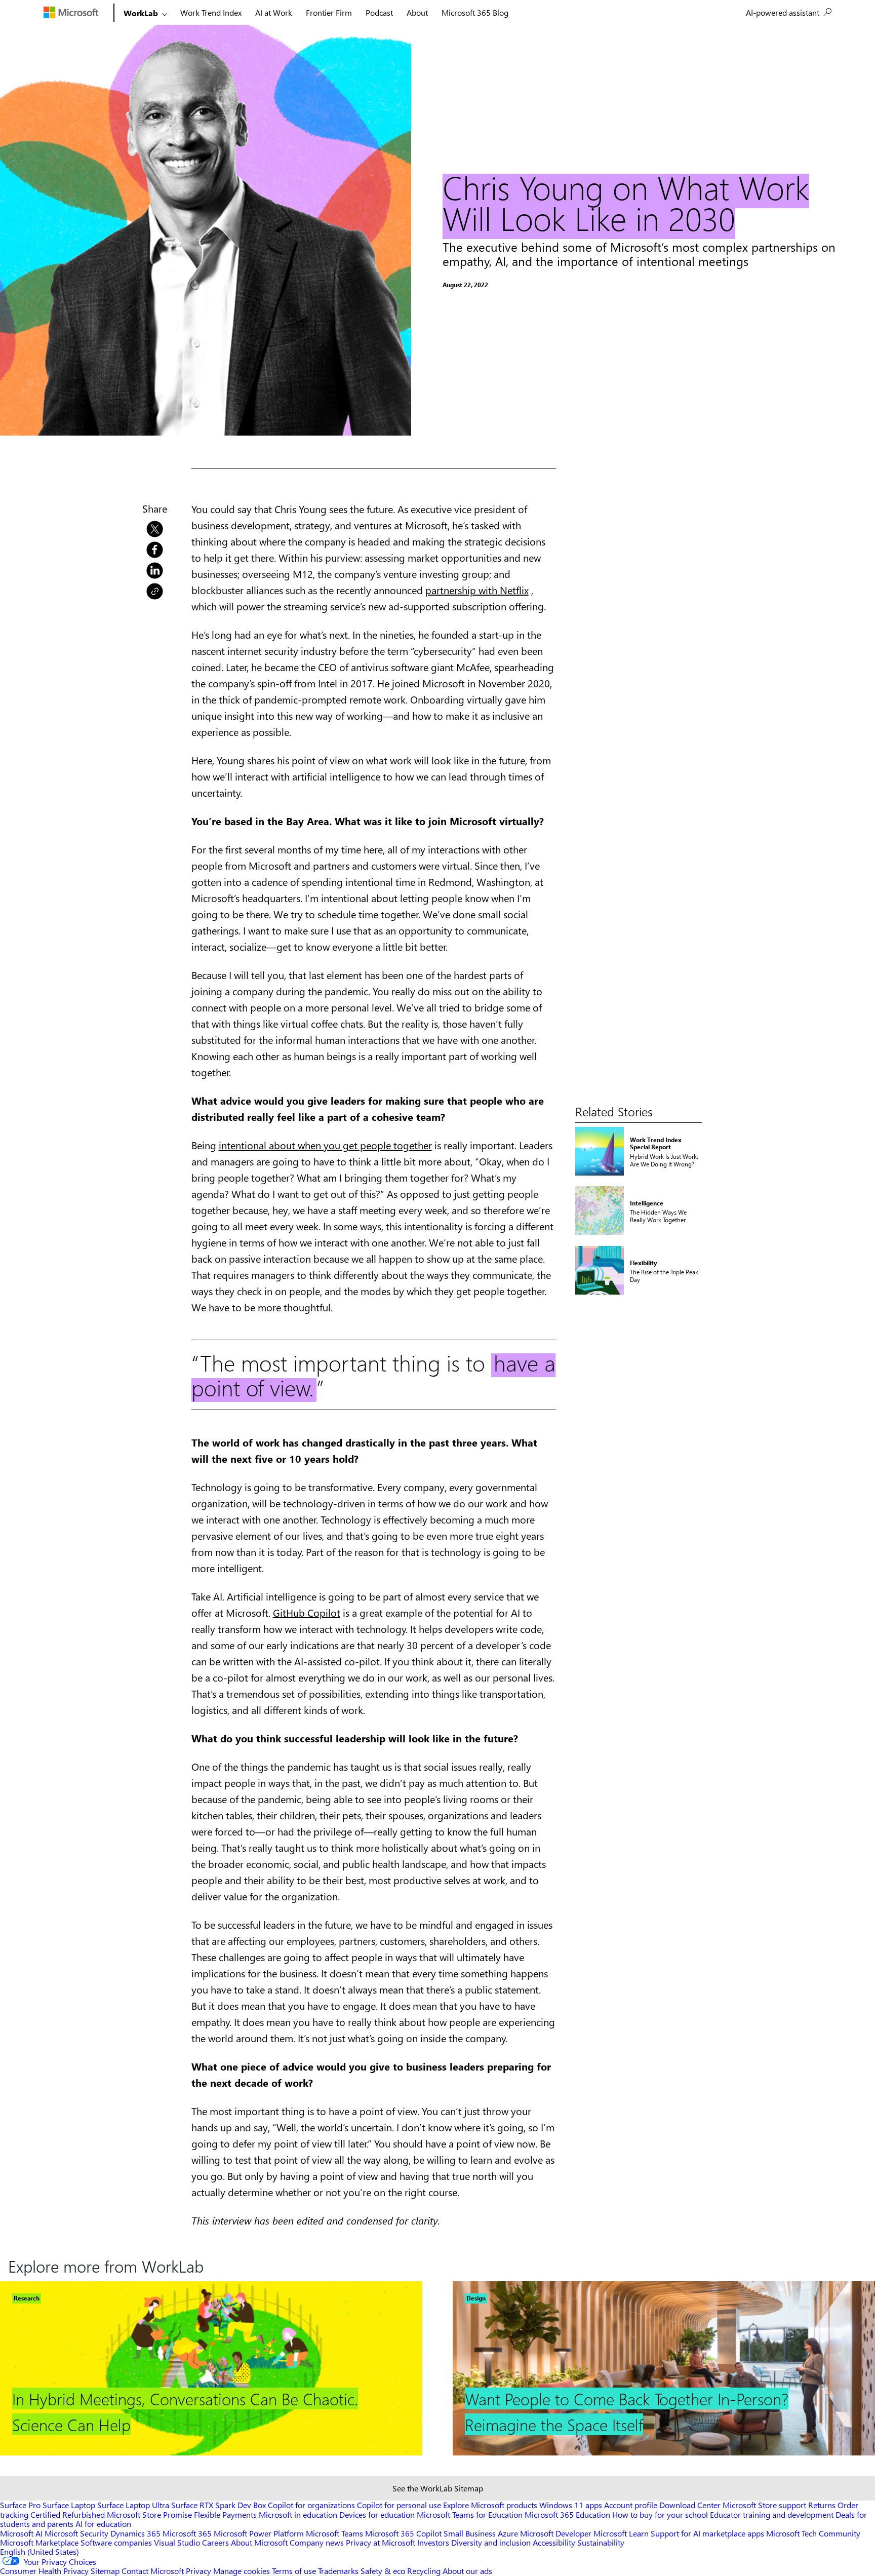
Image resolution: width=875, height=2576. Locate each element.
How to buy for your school (660, 2514)
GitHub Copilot (307, 1612)
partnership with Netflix (477, 590)
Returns (822, 2505)
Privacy (200, 2571)
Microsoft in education (298, 2514)
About (417, 12)
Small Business (470, 2533)
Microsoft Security (76, 2533)
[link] (155, 527)
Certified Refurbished (68, 2514)
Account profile (631, 2505)
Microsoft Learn (621, 2533)
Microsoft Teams (334, 2533)
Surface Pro (20, 2505)
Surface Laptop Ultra (133, 2505)
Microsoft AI (21, 2533)
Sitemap (105, 2571)
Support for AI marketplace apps (707, 2533)
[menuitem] (789, 13)
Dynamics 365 (135, 2533)
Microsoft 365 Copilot (403, 2533)
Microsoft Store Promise (149, 2514)
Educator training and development (772, 2514)
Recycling (424, 2571)
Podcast (379, 12)
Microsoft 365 (187, 2533)
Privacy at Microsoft (381, 2542)
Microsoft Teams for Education (470, 2514)
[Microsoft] (77, 12)
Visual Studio (177, 2542)
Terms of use (294, 2571)
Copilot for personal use (399, 2505)
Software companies (116, 2542)
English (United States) (39, 2551)
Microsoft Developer (556, 2533)
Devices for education (377, 2514)
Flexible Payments (225, 2514)
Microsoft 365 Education (567, 2514)
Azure (508, 2533)
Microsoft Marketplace (39, 2542)
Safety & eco (383, 2571)
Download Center (690, 2505)
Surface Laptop (69, 2505)
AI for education (103, 2524)
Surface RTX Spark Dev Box (218, 2505)
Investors (433, 2542)
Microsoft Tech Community (813, 2533)
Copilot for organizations (311, 2505)
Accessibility (554, 2542)
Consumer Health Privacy (44, 2571)
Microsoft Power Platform (259, 2533)
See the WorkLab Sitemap (438, 2488)
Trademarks (338, 2571)
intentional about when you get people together (325, 1145)
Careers (215, 2542)
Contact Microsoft (153, 2571)
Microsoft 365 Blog (475, 12)
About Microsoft (259, 2542)
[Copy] (155, 590)
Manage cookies (242, 2571)
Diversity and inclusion (491, 2542)
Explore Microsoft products (490, 2505)
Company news (317, 2542)
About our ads (467, 2571)
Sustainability (601, 2542)
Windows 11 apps (571, 2505)
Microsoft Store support (764, 2505)
